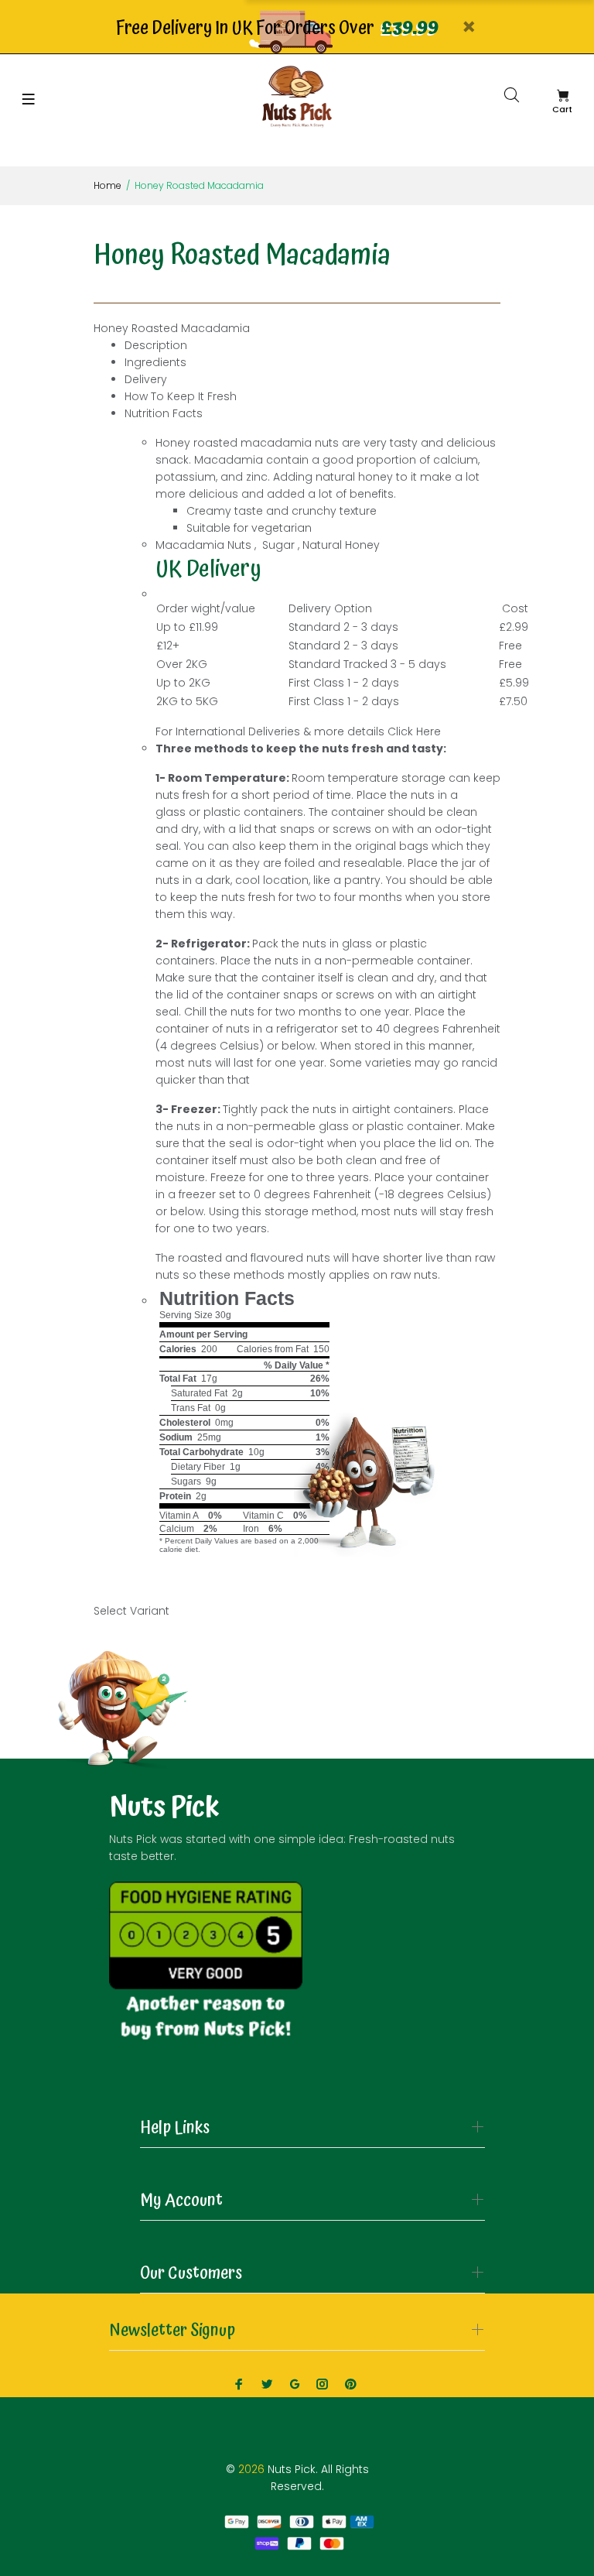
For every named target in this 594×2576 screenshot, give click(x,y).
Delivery (146, 379)
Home (108, 185)
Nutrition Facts (164, 413)
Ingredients (155, 362)
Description (156, 345)
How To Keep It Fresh (181, 396)
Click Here (414, 731)
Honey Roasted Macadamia (172, 328)
